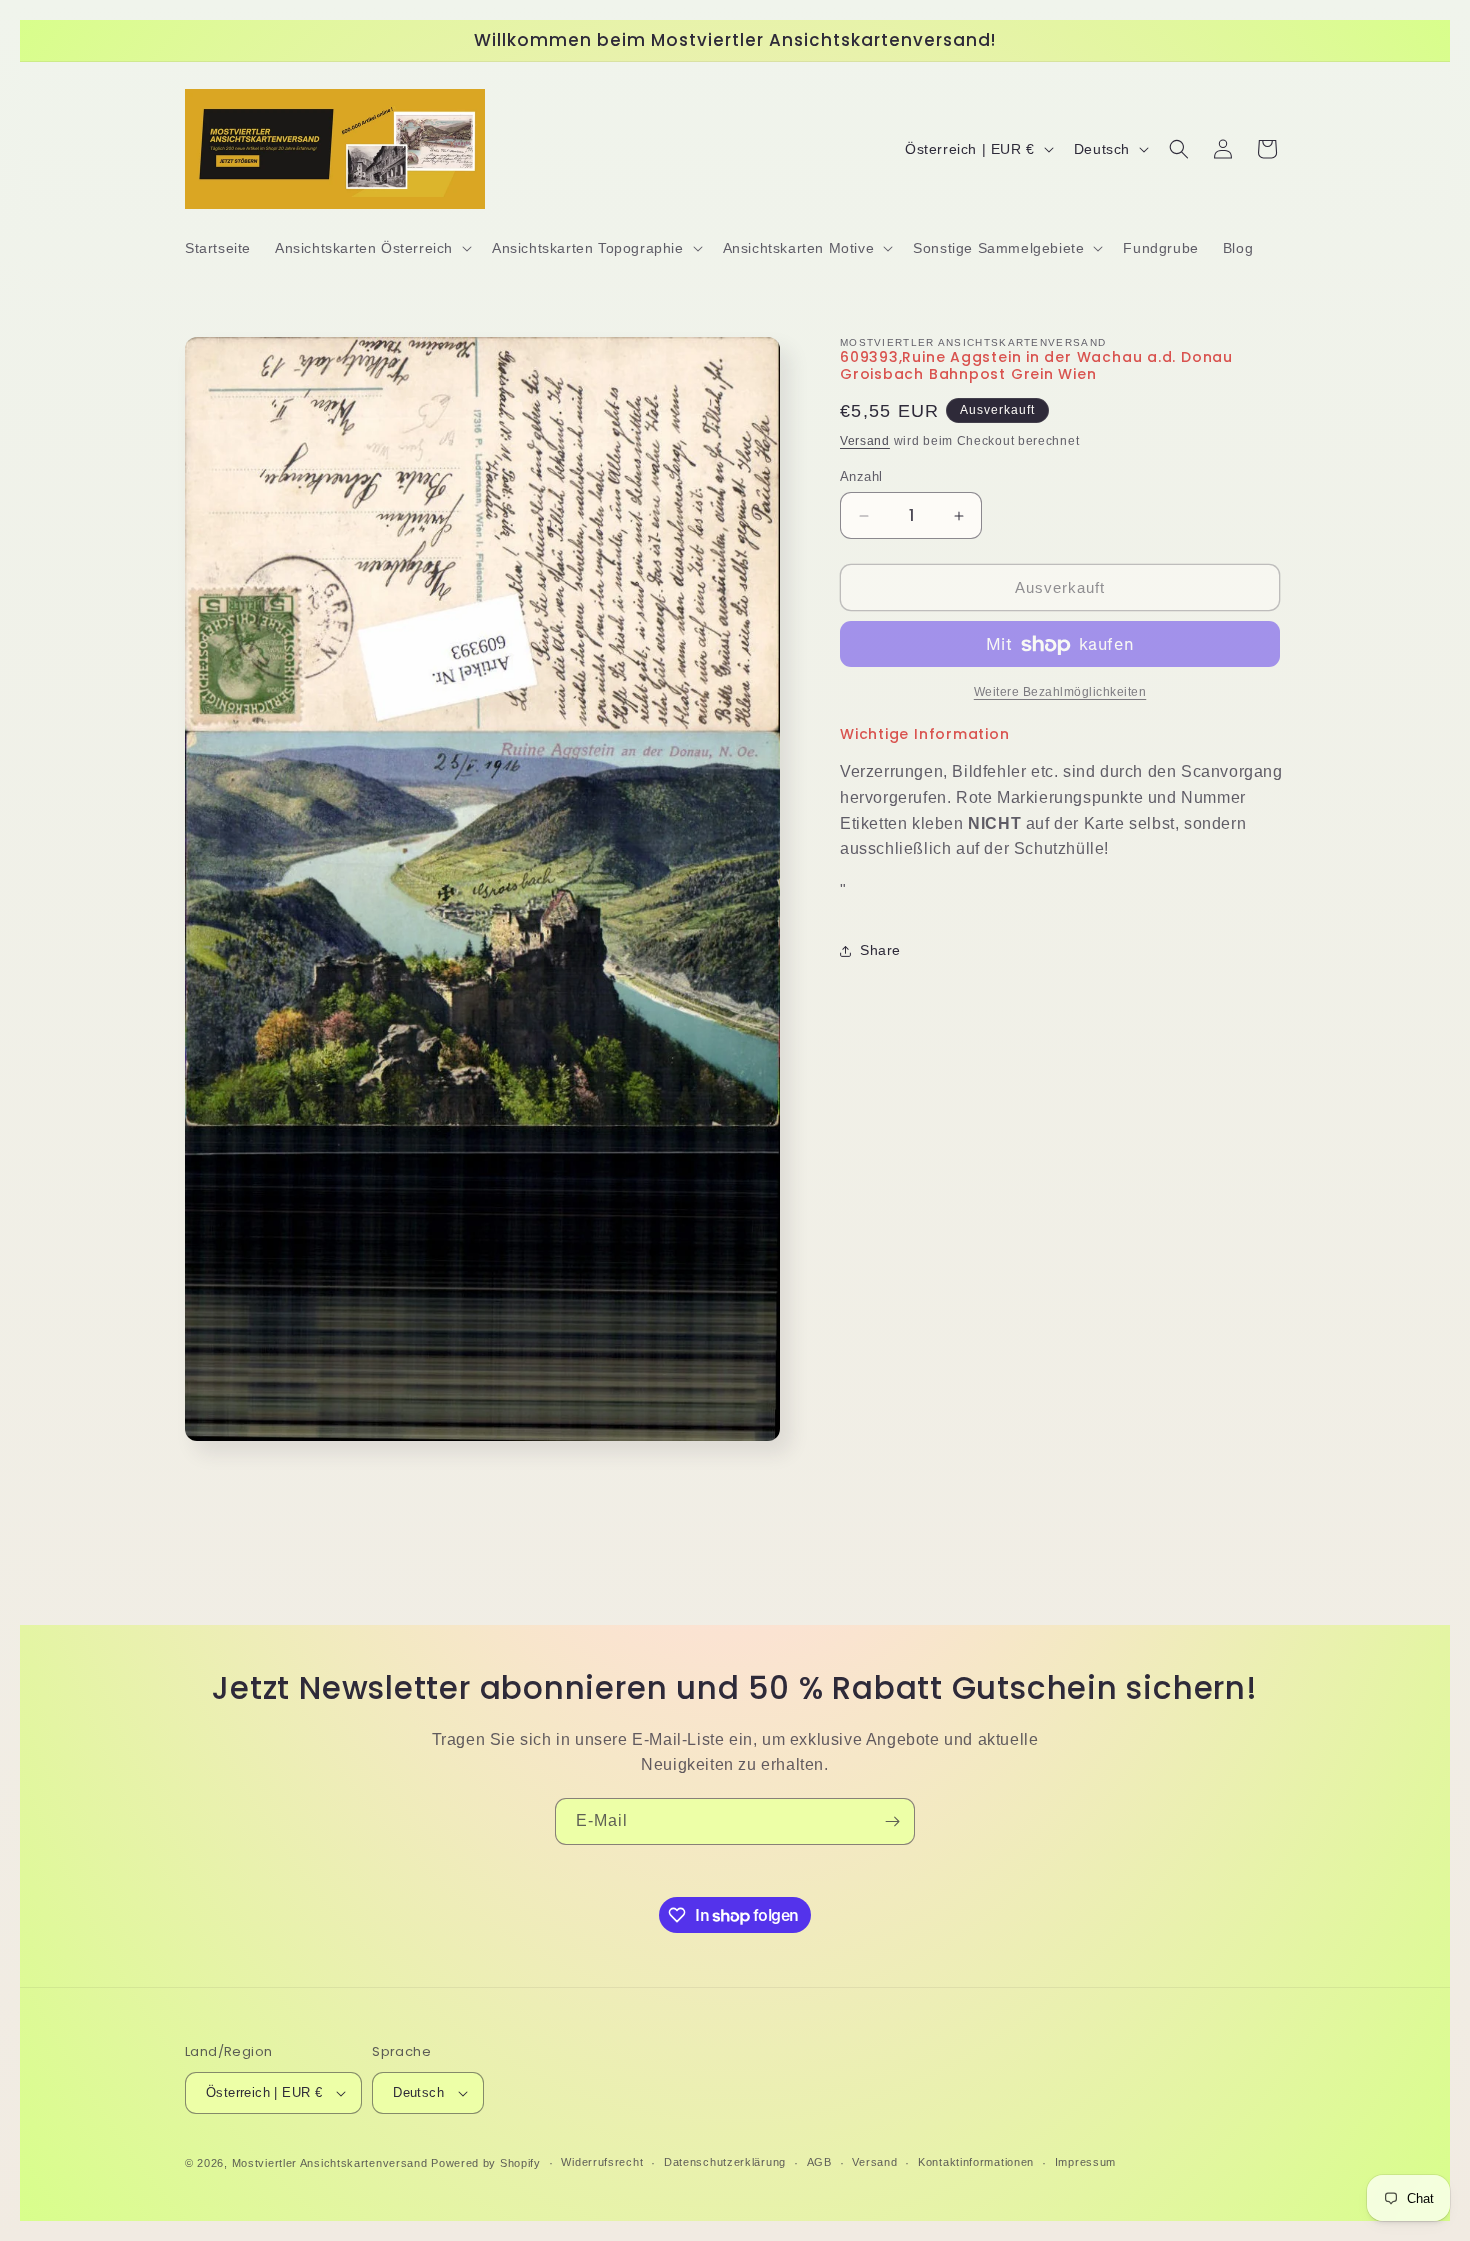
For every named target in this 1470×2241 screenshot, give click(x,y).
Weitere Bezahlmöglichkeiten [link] (1060, 693)
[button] (371, 248)
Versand (865, 442)
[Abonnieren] (892, 1821)
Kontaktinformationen (976, 2163)
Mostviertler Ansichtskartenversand (330, 2163)
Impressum (1085, 2163)
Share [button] (880, 951)
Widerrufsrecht (602, 2163)
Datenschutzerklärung (725, 2163)
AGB (819, 2163)
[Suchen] (1179, 149)
